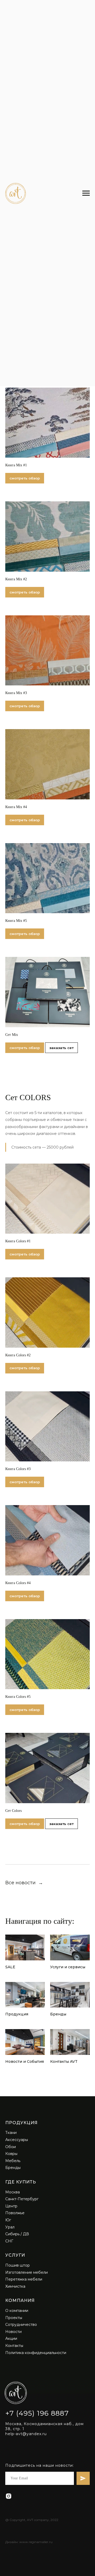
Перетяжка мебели (24, 2279)
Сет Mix (12, 1035)
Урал (10, 2227)
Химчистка (15, 2286)
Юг (8, 2220)
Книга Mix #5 (16, 921)
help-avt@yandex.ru (26, 2434)
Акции (11, 2338)
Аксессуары (17, 2140)
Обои (11, 2147)
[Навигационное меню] (86, 193)
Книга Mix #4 (16, 807)
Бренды (13, 2168)
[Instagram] (9, 2496)
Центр (11, 2206)
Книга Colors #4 (18, 1583)
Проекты (14, 2318)
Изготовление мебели (27, 2272)
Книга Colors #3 (18, 1469)
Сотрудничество (21, 2325)
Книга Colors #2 (18, 1355)
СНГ (9, 2241)
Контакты (14, 2346)
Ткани (11, 2133)
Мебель (13, 2161)
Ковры (11, 2154)
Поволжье (15, 2213)
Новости (13, 2332)
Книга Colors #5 (18, 1697)
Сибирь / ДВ (17, 2234)
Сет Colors (13, 1811)
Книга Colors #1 (18, 1241)
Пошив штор (18, 2265)
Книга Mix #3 (16, 693)
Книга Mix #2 (16, 579)
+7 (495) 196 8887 (37, 2413)
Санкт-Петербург (22, 2199)
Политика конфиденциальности (36, 2353)
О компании (17, 2311)
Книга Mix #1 (16, 465)
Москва (13, 2192)
